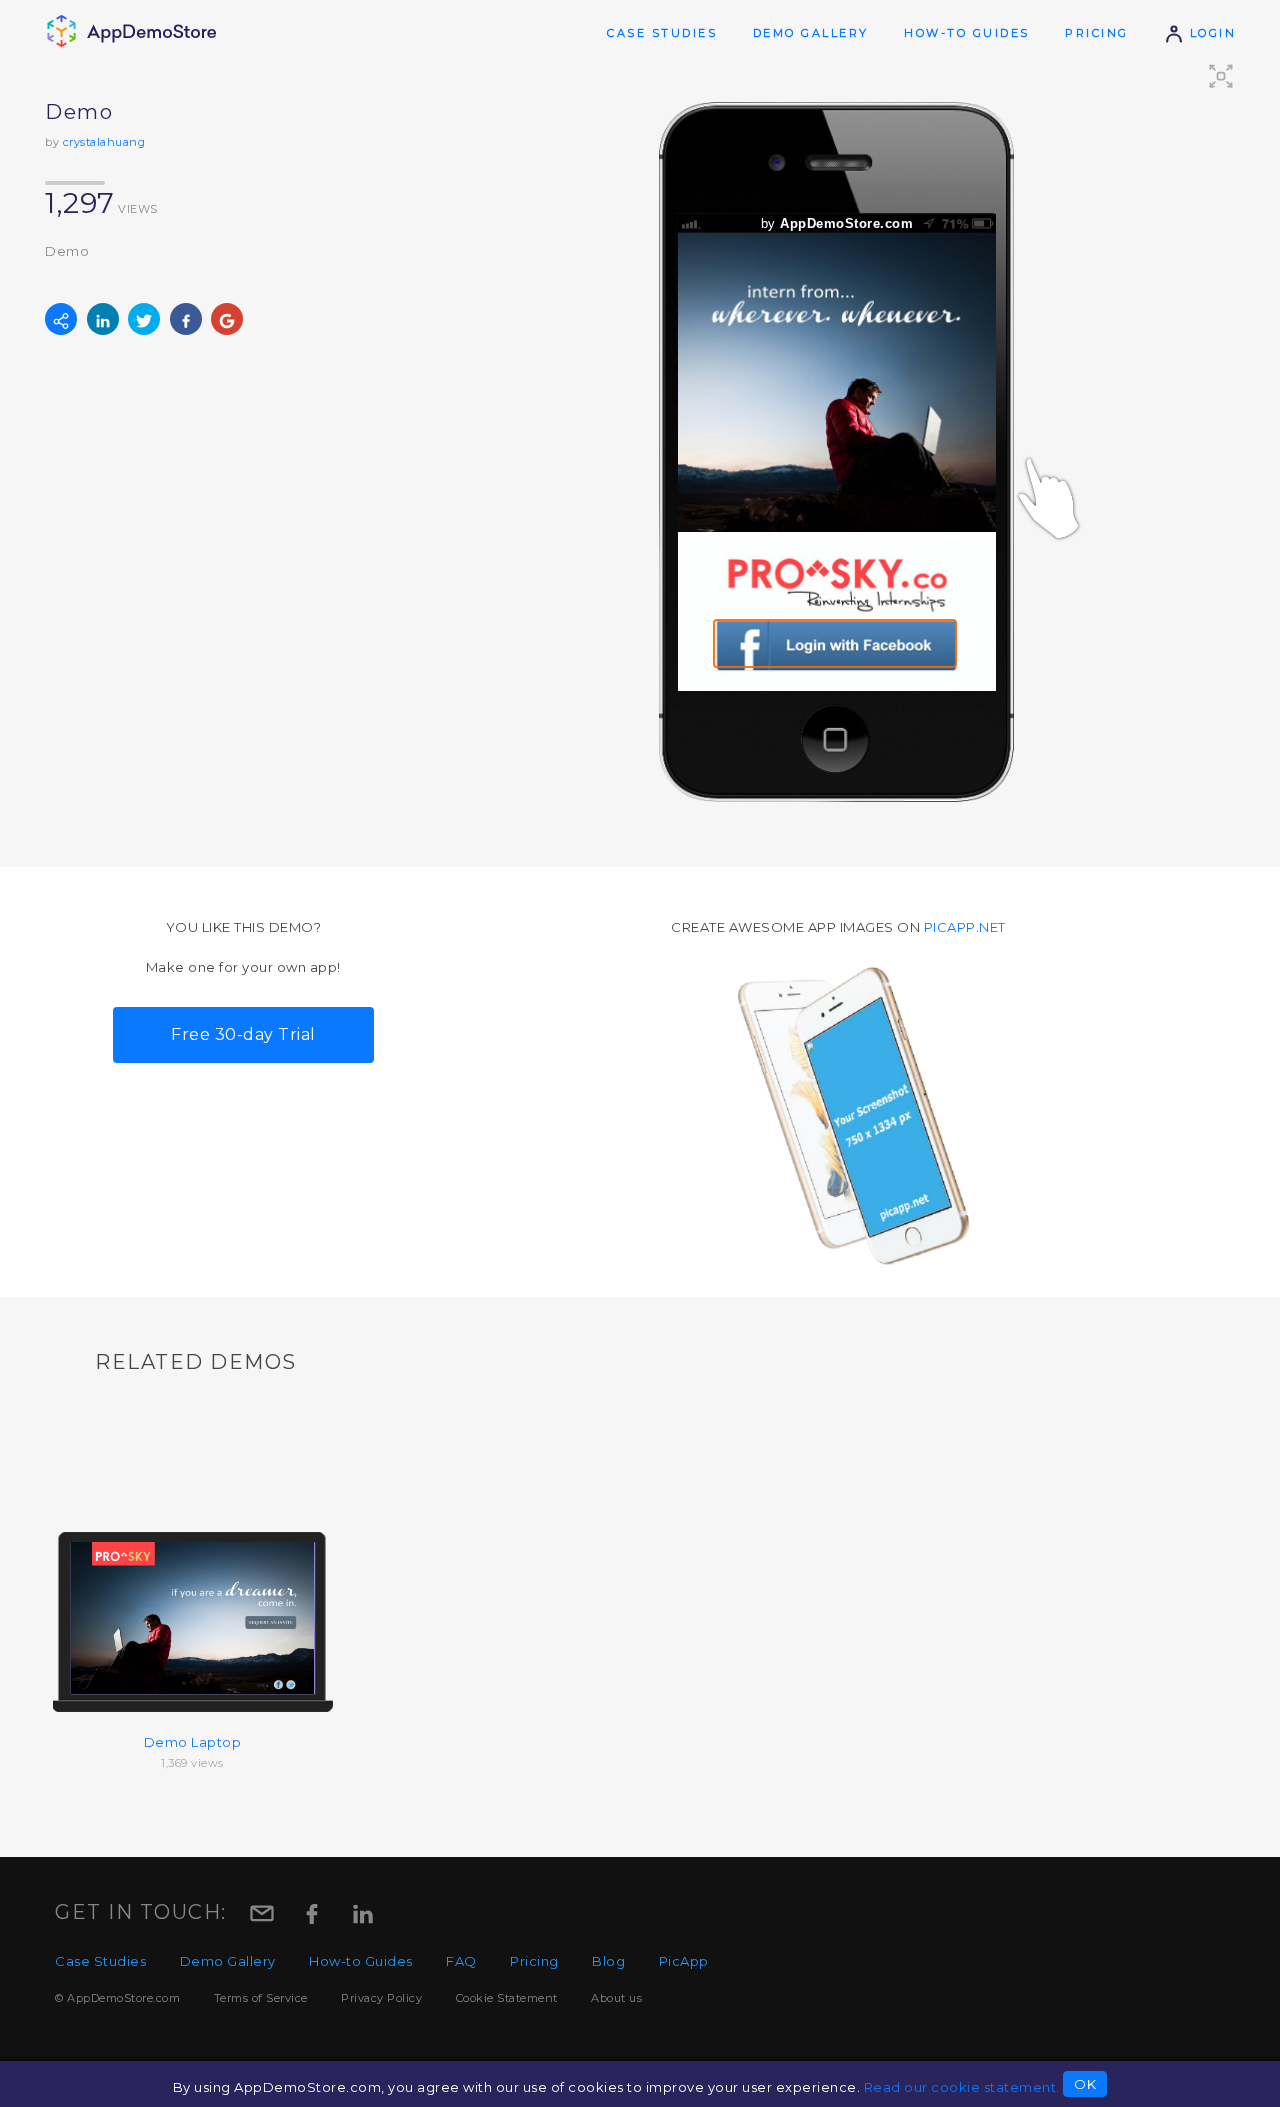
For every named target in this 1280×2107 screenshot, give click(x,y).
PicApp (684, 1961)
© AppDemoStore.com (117, 1998)
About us (616, 1998)
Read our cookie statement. (962, 2087)
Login (1210, 33)
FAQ (461, 1961)
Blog (608, 1961)
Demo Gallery (811, 33)
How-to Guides (967, 33)
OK (1085, 2084)
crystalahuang (104, 142)
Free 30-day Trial (243, 1034)
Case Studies (662, 33)
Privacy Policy (381, 1998)
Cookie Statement (507, 1998)
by (837, 223)
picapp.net (965, 927)
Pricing (1097, 33)
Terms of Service (261, 1998)
